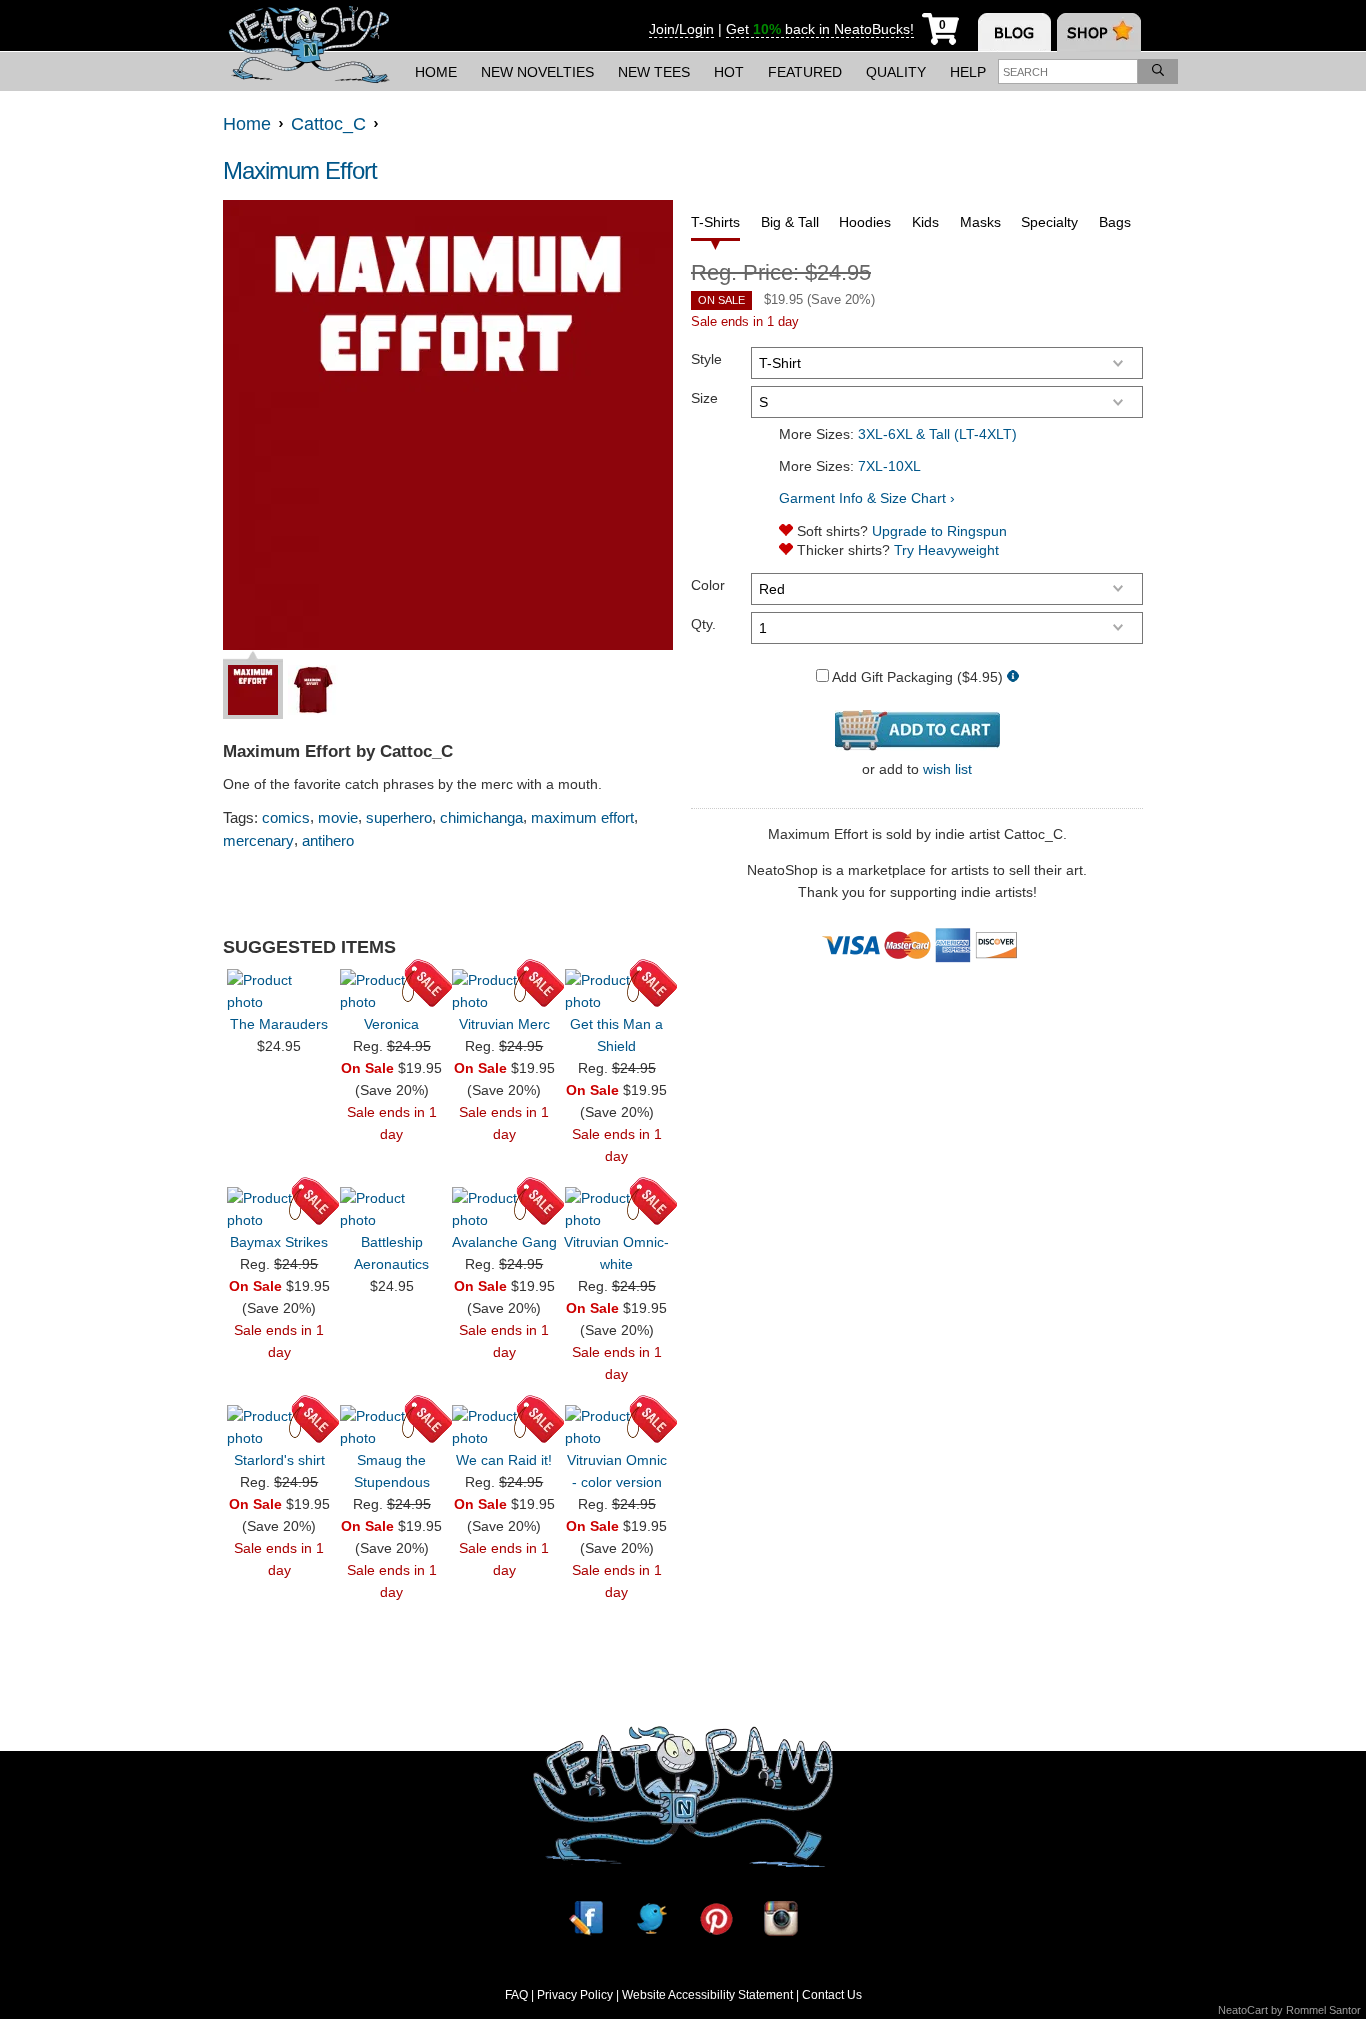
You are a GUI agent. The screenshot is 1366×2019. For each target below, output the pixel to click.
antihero (328, 840)
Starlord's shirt (279, 1460)
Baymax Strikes (279, 1242)
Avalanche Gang (504, 1242)
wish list (947, 769)
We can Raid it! (504, 1460)
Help (968, 72)
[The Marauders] (279, 991)
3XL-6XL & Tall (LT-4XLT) (937, 434)
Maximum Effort (300, 170)
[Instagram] (781, 1918)
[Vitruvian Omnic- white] (617, 1209)
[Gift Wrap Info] (1013, 677)
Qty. (703, 624)
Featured (805, 72)
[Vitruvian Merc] (504, 991)
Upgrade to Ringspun (939, 531)
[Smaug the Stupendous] (392, 1427)
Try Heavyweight (946, 550)
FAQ (516, 1995)
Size (704, 398)
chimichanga (481, 817)
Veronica (391, 1024)
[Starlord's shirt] (279, 1427)
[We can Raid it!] (504, 1427)
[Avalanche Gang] (504, 1209)
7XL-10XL (889, 466)
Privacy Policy (575, 1995)
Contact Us (832, 1995)
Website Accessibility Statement (707, 1995)
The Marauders (279, 1024)
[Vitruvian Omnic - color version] (617, 1427)
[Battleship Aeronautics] (392, 1209)
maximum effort (582, 817)
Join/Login (681, 29)
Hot (729, 72)
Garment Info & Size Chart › (867, 498)
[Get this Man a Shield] (617, 991)
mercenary (258, 840)
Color (708, 585)
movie (338, 817)
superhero (399, 817)
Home (436, 72)
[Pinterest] (716, 1918)
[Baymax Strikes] (279, 1209)
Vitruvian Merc (504, 1024)
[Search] (1158, 71)
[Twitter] (651, 1918)
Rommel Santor (1323, 2010)
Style (706, 359)
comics (286, 817)
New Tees (654, 72)
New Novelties (537, 72)
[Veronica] (392, 991)
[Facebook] (586, 1918)
